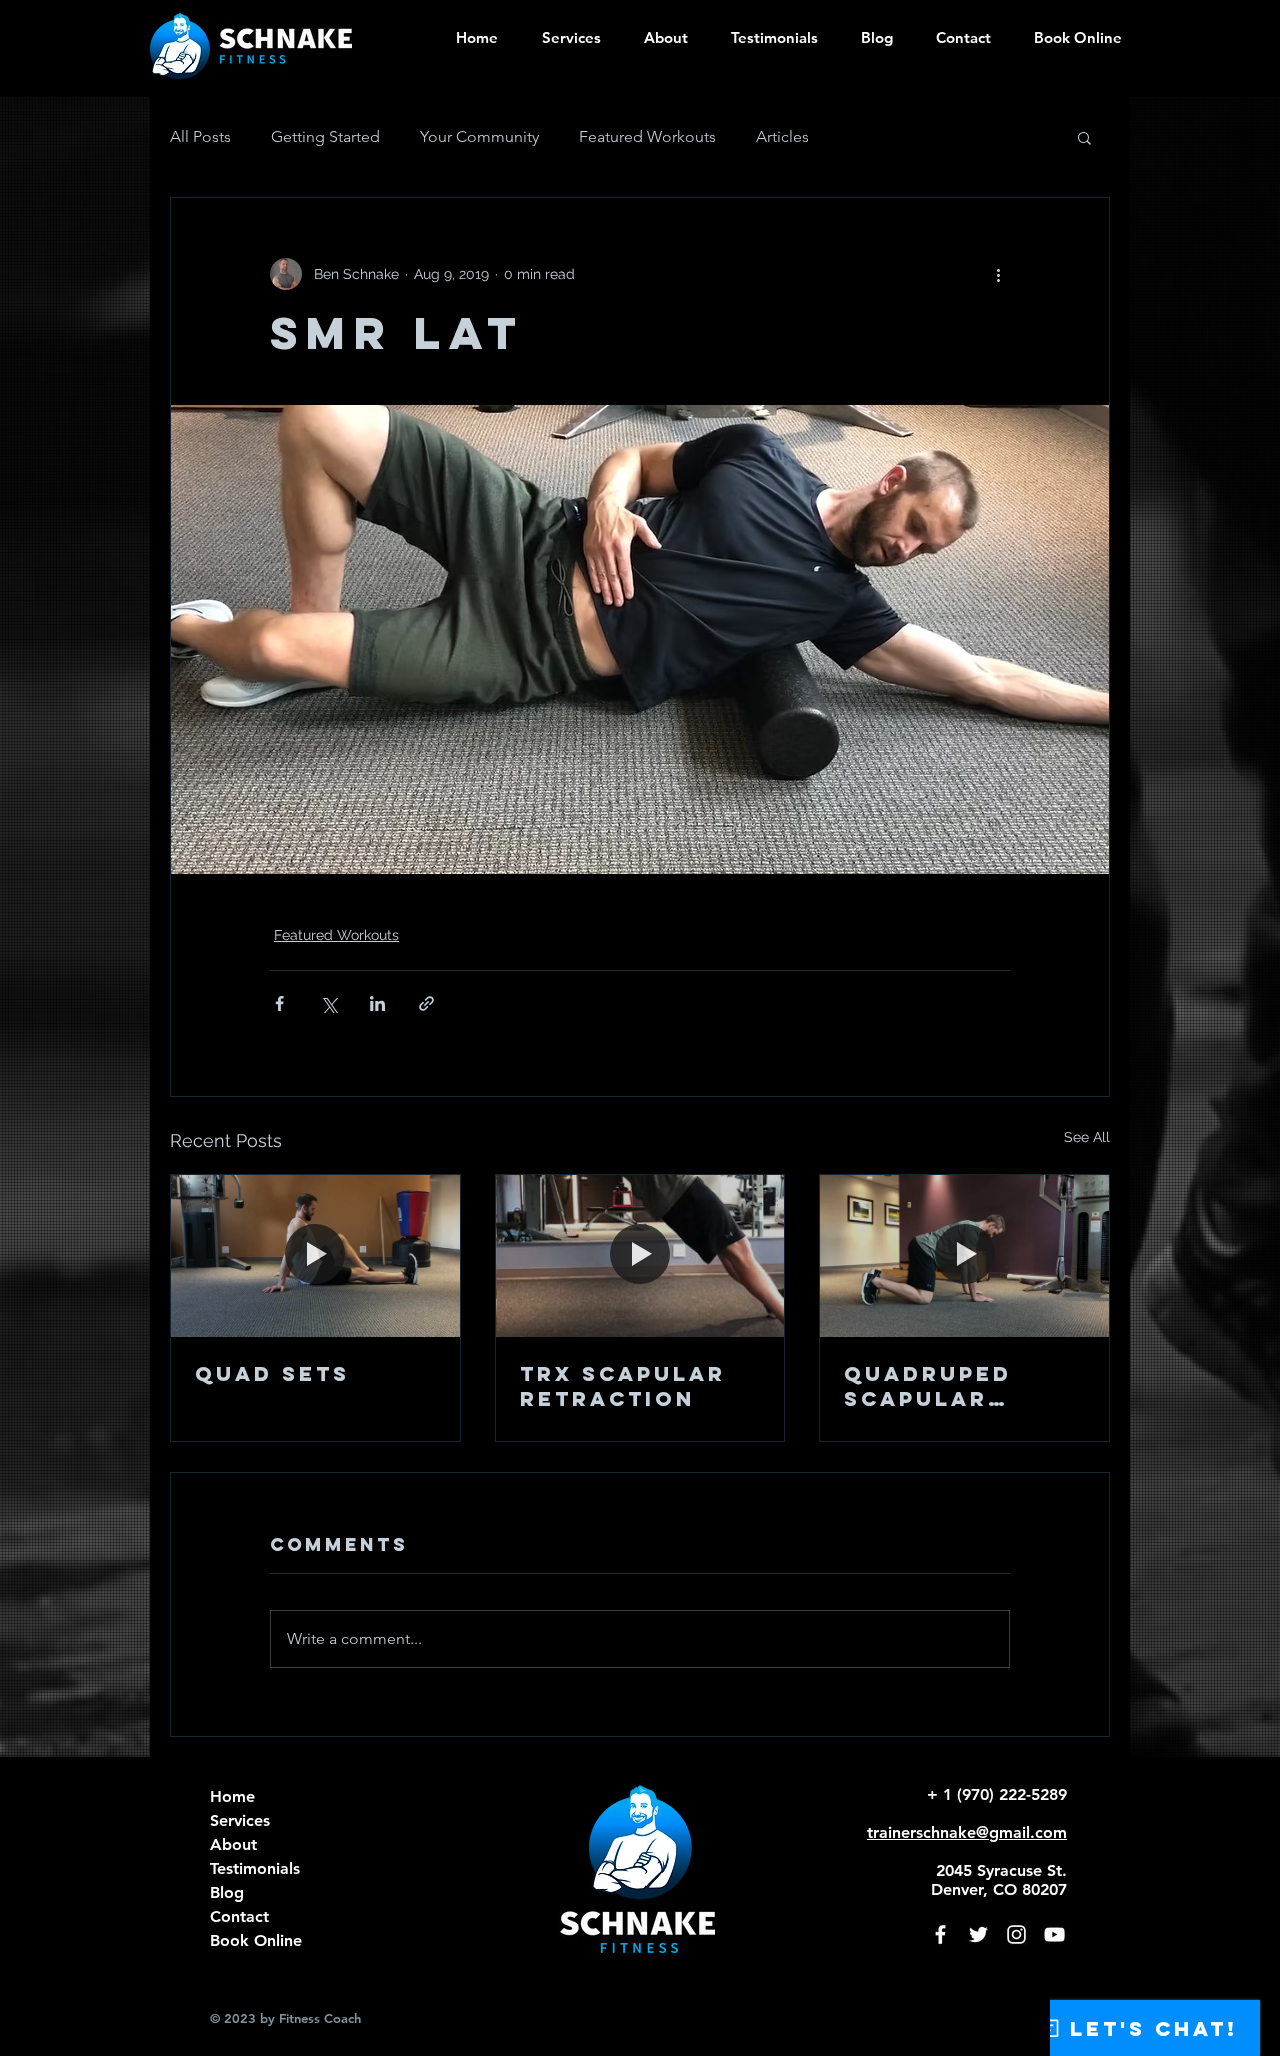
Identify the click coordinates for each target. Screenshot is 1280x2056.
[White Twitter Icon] (978, 1934)
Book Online (256, 1940)
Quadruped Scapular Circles (928, 1386)
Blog (227, 1892)
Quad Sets (272, 1373)
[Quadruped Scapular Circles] (964, 1256)
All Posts (200, 136)
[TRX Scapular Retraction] (640, 1256)
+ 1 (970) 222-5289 (997, 1794)
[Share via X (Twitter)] (328, 1003)
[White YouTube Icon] (1054, 1934)
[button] (659, 37)
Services (240, 1820)
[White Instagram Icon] (1016, 1934)
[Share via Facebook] (279, 1003)
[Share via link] (426, 1003)
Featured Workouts (647, 136)
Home (232, 1796)
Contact (239, 1916)
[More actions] (998, 274)
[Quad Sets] (315, 1256)
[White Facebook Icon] (940, 1934)
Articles (782, 136)
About (233, 1844)
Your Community (479, 136)
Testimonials (255, 1868)
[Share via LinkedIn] (377, 1003)
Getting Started (325, 136)
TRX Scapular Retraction (623, 1386)
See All (1087, 1137)
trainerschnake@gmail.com (967, 1832)
